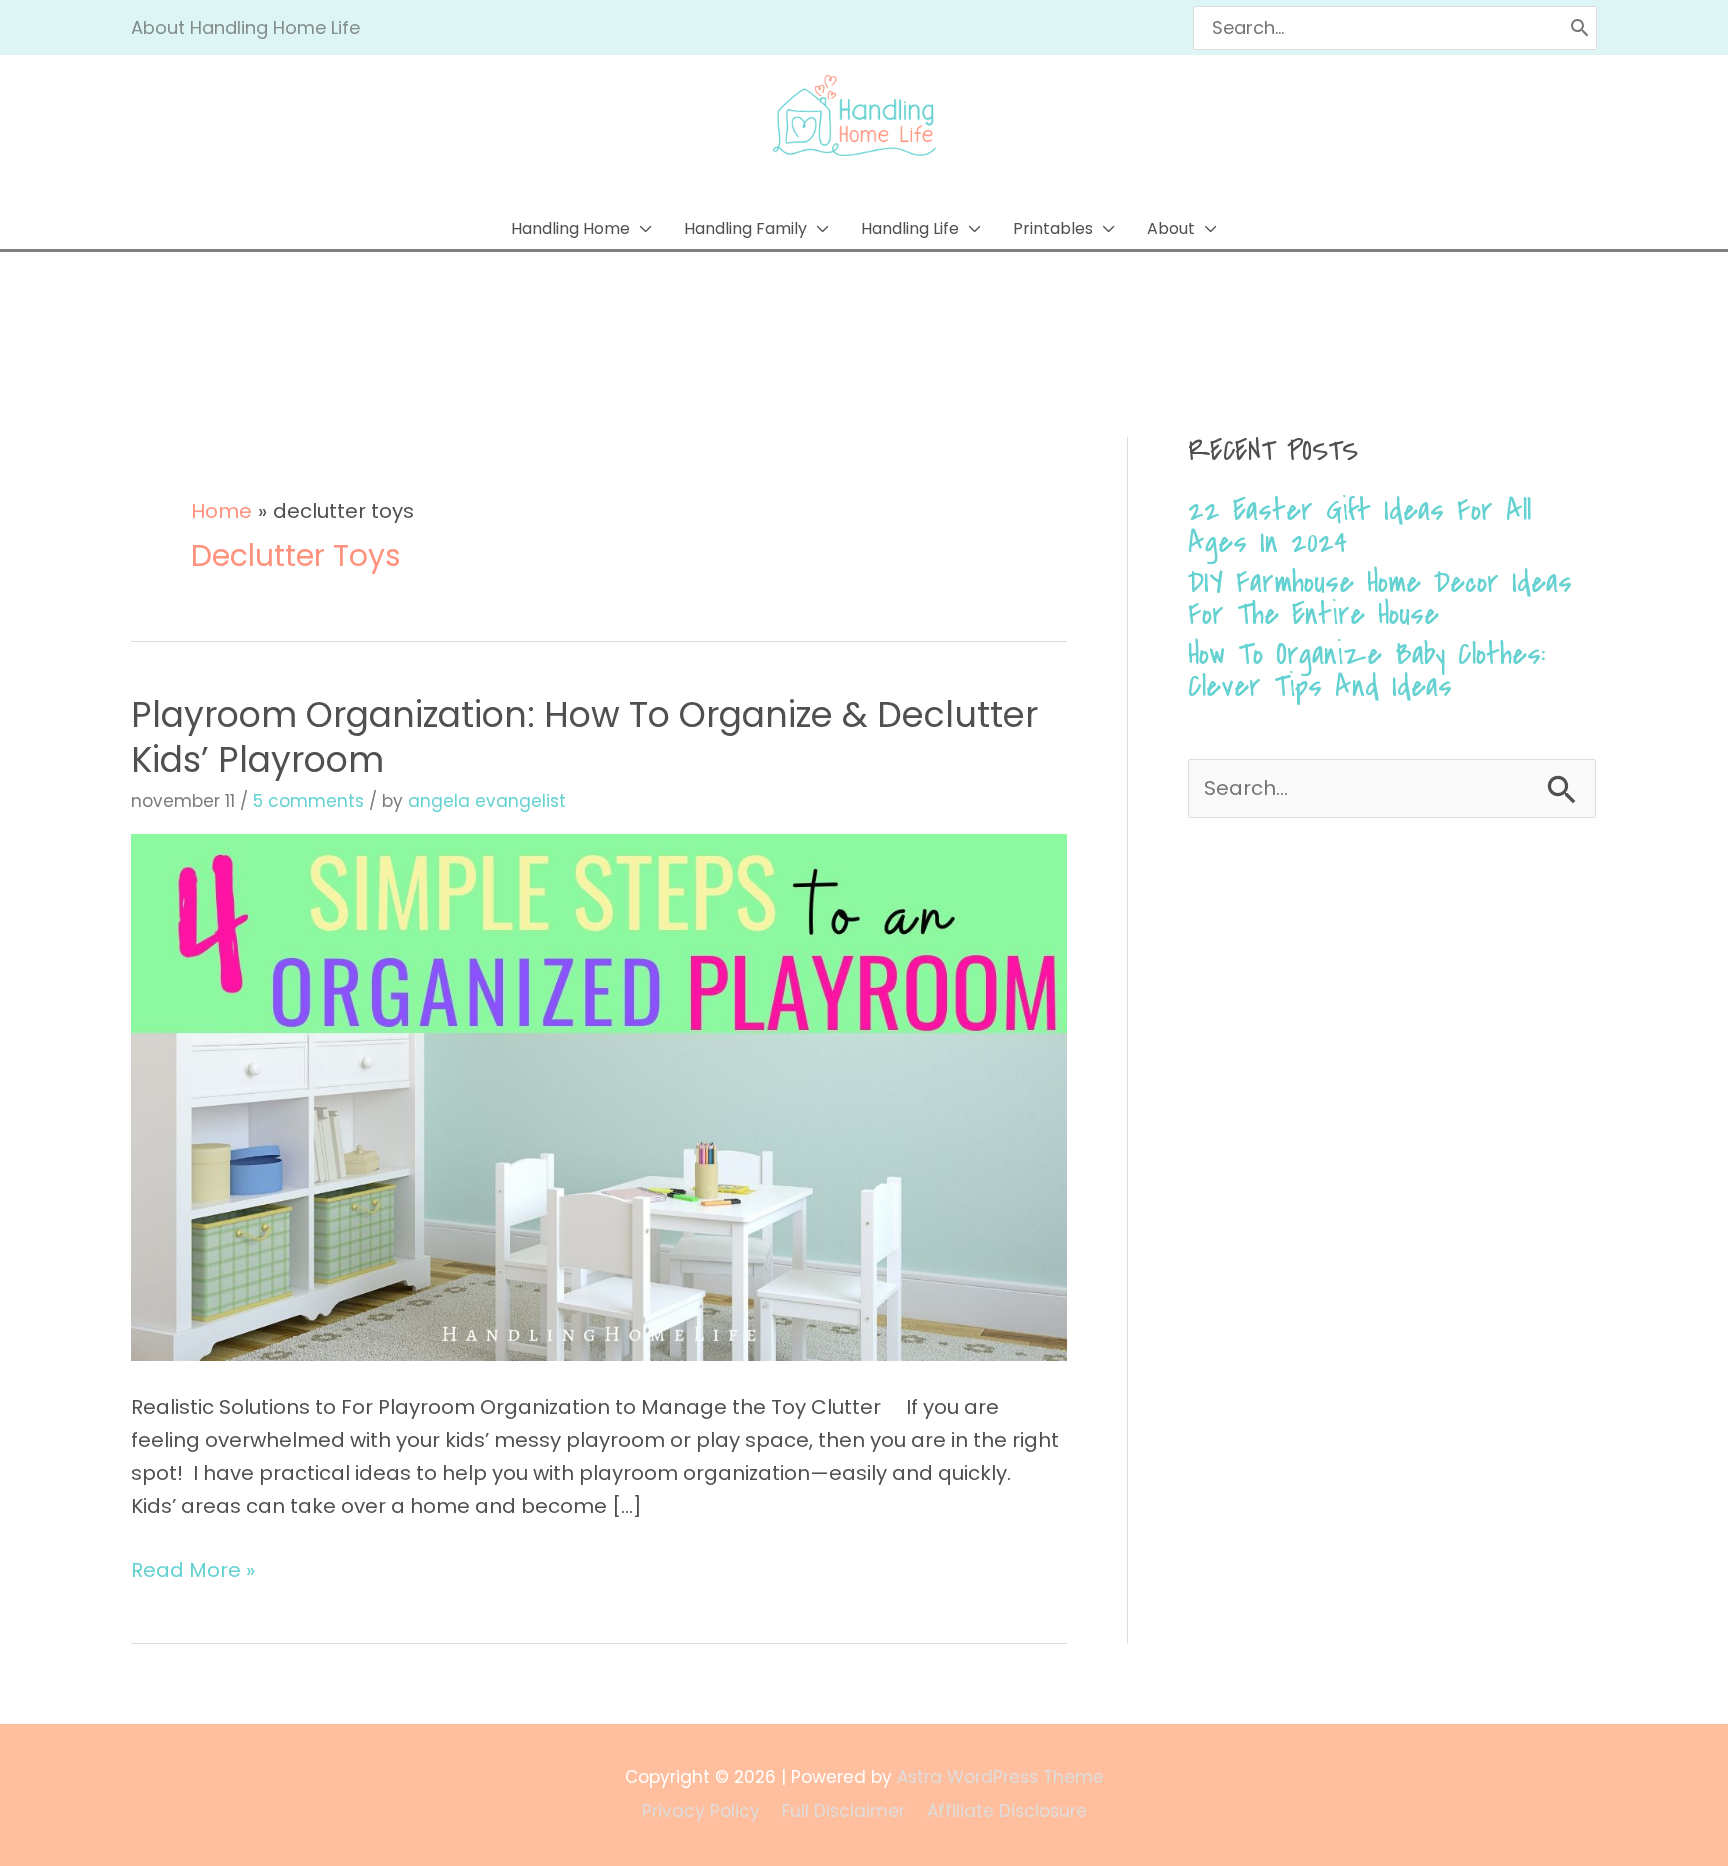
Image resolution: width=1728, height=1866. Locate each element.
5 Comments (308, 801)
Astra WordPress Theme (1000, 1777)
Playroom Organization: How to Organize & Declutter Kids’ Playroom (584, 737)
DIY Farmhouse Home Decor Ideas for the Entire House (1380, 598)
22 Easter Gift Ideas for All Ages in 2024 (1359, 526)
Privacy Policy (701, 1811)
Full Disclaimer (843, 1811)
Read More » (193, 1569)
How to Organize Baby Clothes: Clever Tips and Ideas (1366, 670)
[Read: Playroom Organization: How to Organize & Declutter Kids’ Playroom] (599, 1096)
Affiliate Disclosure (1007, 1811)
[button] (581, 228)
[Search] (1579, 28)
